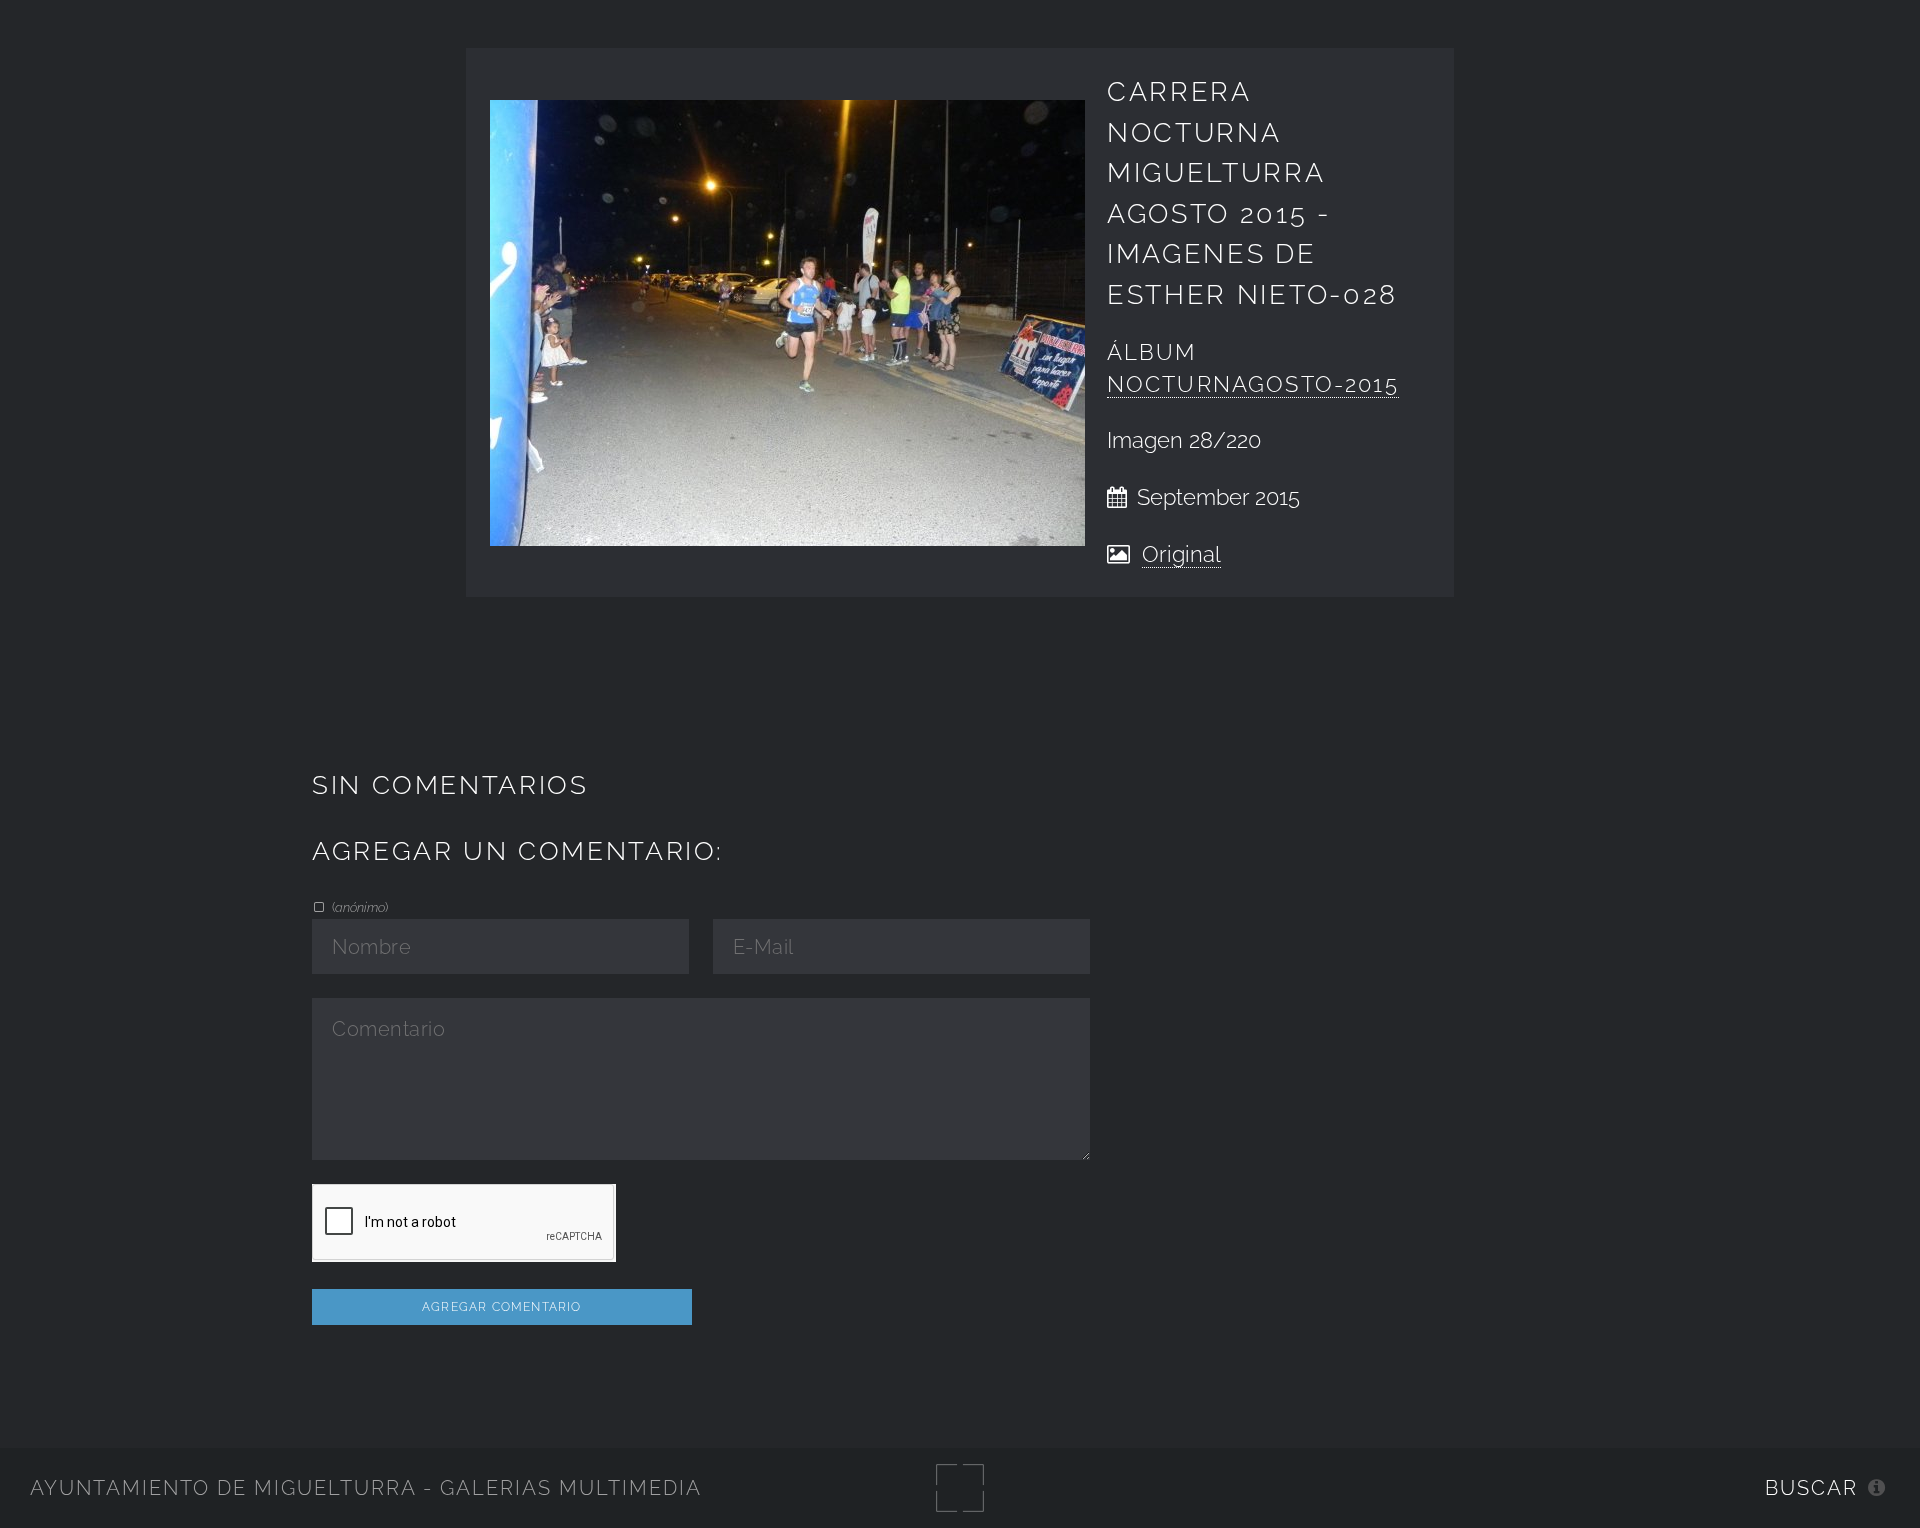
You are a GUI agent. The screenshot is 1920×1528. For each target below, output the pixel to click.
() (358, 907)
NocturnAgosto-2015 (1253, 384)
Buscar (1811, 1488)
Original (1181, 554)
